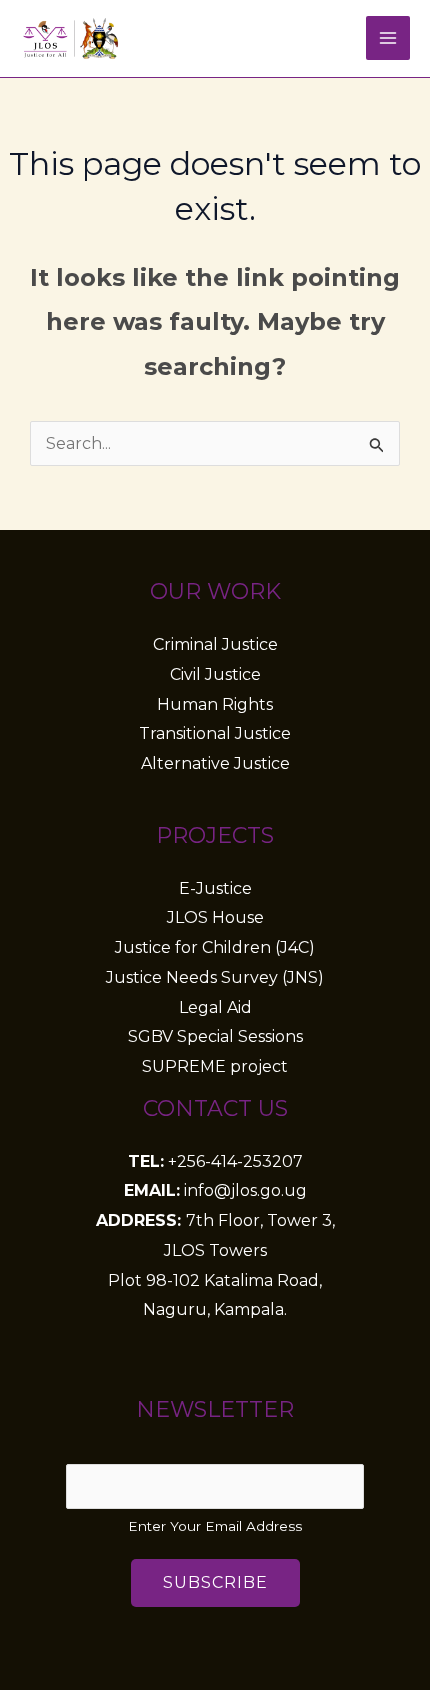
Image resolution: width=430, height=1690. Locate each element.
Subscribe (215, 1582)
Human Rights (215, 704)
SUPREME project (215, 1066)
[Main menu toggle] (388, 38)
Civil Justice (215, 674)
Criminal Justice (215, 644)
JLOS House (215, 917)
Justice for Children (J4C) (215, 947)
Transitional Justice (215, 733)
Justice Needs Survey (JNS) (215, 977)
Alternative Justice (215, 763)
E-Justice (215, 888)
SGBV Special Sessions (215, 1036)
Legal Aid (215, 1007)
